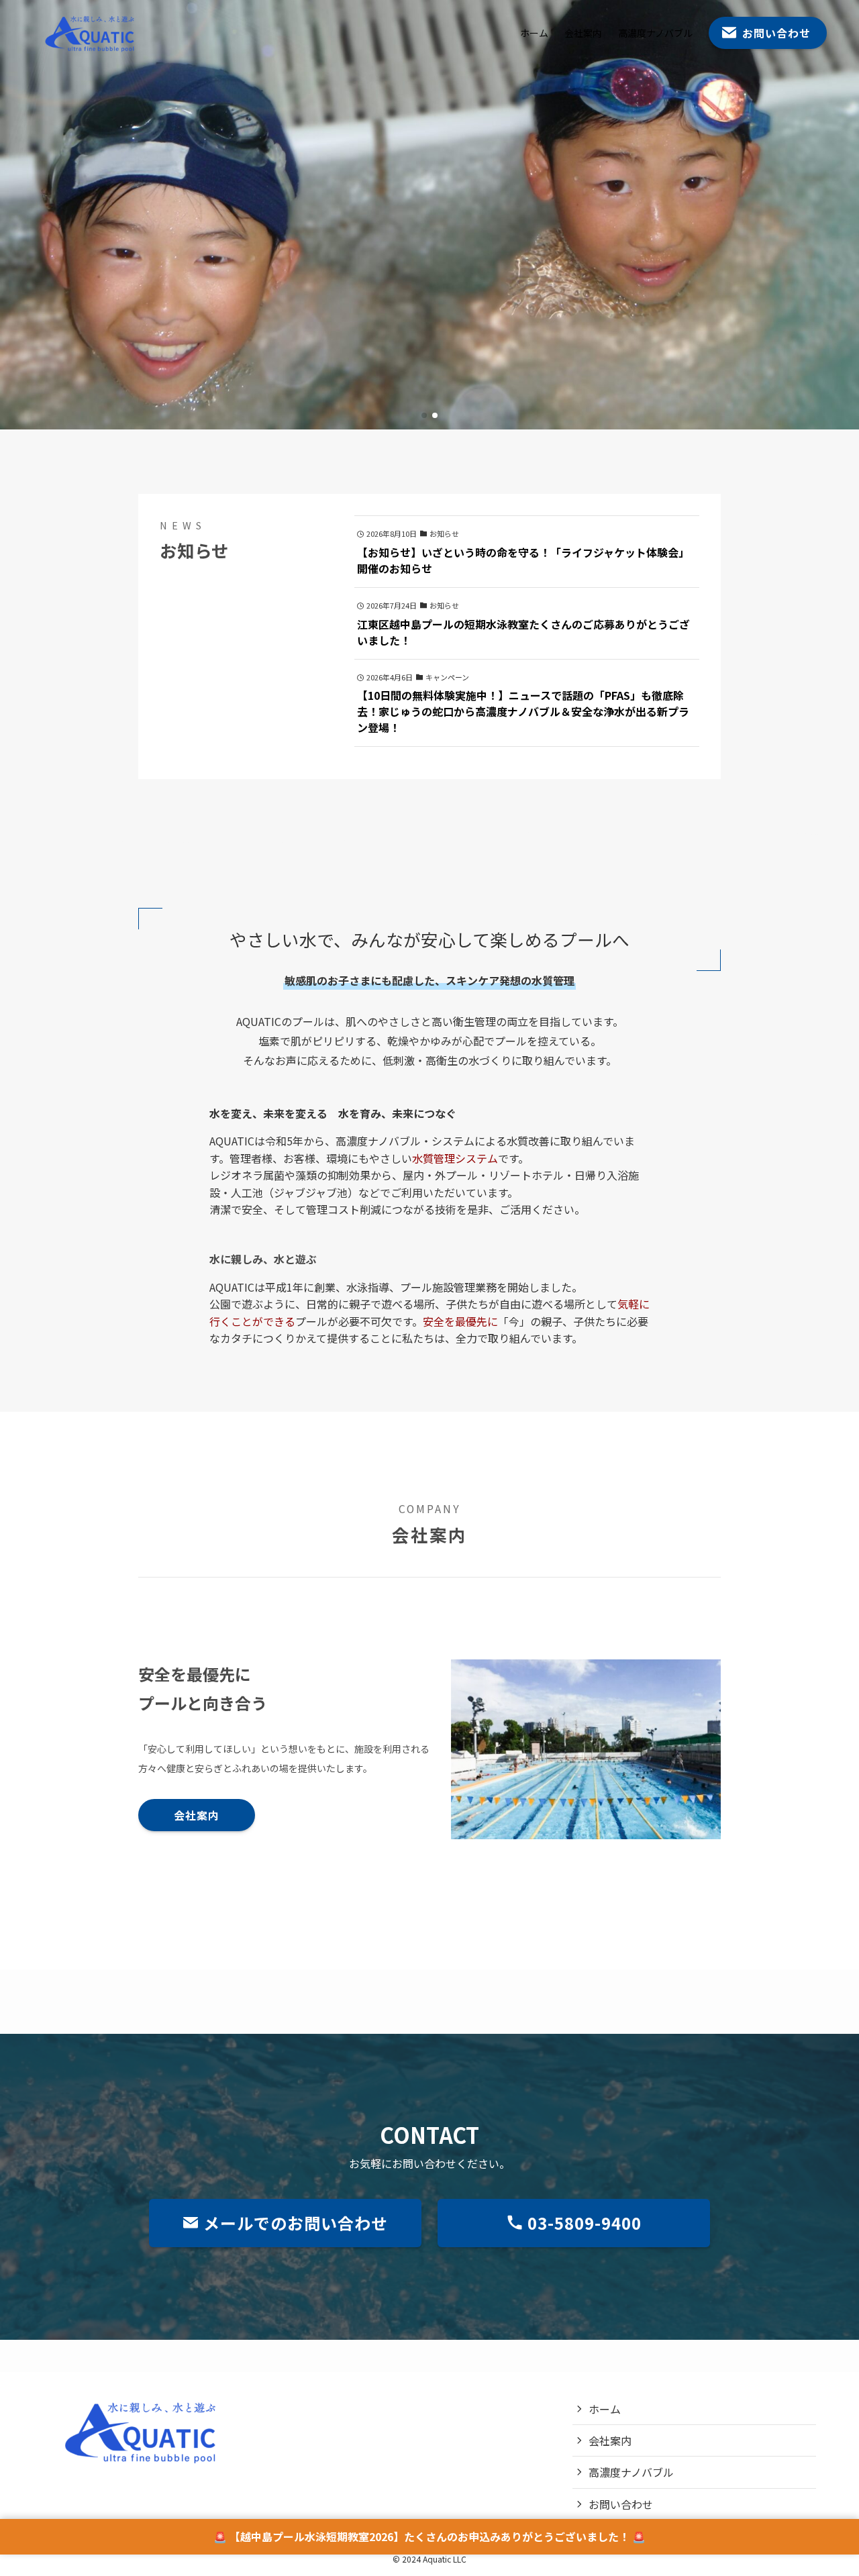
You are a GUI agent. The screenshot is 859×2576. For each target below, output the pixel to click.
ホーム (605, 2409)
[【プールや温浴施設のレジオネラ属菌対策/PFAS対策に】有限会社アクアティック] (92, 33)
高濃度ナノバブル (631, 2472)
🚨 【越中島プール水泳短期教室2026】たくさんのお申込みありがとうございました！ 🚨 (429, 2536)
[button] (424, 415)
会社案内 (610, 2440)
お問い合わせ (621, 2504)
